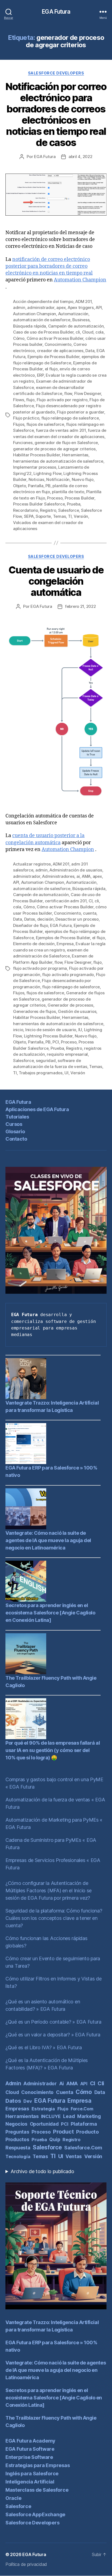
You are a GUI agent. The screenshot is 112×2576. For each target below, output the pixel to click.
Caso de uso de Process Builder (43, 332)
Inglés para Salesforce (32, 2474)
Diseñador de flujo (30, 925)
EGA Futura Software (30, 2449)
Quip (55, 2139)
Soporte (43, 516)
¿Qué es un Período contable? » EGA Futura (53, 2022)
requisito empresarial (67, 1054)
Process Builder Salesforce (39, 504)
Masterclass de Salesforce (37, 2490)
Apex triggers (81, 307)
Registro (48, 510)
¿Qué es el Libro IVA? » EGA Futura (44, 2047)
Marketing (89, 2116)
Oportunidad (44, 2124)
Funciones (23, 443)
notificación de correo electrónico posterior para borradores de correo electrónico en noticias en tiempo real (49, 266)
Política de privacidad (26, 2564)
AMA (86, 876)
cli (78, 332)
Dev (28, 2101)
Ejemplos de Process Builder (63, 938)
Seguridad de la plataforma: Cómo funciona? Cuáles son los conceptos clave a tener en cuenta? (54, 1918)
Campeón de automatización (76, 326)
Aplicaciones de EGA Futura (37, 1109)
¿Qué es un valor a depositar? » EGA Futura (53, 2035)
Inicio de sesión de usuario (51, 1030)
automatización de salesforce (42, 320)
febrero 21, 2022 (80, 606)
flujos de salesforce (45, 424)
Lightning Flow (47, 473)
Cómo (19, 338)
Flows (19, 400)
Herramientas (75, 455)
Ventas (74, 2156)
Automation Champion (80, 280)
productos (17, 2139)
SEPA (29, 516)
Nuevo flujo (83, 479)
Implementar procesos (35, 467)
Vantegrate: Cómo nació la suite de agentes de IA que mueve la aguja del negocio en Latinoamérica (48, 1540)
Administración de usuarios (76, 870)
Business (81, 320)
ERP (40, 375)
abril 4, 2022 (80, 157)
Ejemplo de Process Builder (53, 357)
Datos (30, 919)
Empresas (17, 2109)
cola (99, 332)
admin (19, 307)
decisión (45, 919)
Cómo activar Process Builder (55, 338)
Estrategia (43, 2109)
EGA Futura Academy (30, 2441)
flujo (30, 400)
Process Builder (80, 498)
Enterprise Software (29, 2457)
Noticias (36, 479)
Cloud (88, 332)
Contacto (16, 1139)
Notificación (58, 479)
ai (78, 876)
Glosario (15, 1131)
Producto (88, 2132)
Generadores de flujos (35, 1011)
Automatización (73, 314)
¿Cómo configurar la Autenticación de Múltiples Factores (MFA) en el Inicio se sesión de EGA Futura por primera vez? (49, 1891)
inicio (18, 1030)
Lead (69, 2116)
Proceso (55, 498)
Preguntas (17, 2132)
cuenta (90, 913)
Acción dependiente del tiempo (43, 301)
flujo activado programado (68, 975)
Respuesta (18, 2148)
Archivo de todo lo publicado (42, 2171)
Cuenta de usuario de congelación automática (56, 581)
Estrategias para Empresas (38, 2465)
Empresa (65, 944)
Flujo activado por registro (62, 400)
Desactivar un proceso (77, 919)
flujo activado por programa (40, 968)
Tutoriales (17, 1117)
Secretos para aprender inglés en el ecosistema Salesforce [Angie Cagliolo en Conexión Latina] (50, 1613)
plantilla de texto (68, 492)
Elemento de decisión (34, 944)
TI (70, 516)
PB (48, 486)
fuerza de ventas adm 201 (61, 430)
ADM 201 (83, 301)
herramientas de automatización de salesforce (58, 461)
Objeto (19, 486)
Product (63, 2132)
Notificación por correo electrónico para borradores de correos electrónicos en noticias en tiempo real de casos (56, 114)
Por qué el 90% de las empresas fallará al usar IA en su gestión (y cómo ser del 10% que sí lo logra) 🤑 (53, 1750)
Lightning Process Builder (48, 1036)
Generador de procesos (70, 1005)
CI (91, 901)
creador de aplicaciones (60, 351)
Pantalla (36, 486)
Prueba (74, 504)
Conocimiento (58, 344)
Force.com (82, 2109)
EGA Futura (56, 12)
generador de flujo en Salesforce (66, 443)
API (99, 307)
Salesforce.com (83, 2148)
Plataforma (84, 2124)
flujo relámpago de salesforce (70, 418)
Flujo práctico (26, 418)
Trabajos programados (41, 1073)
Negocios (16, 2124)
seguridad (46, 1061)
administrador (41, 307)
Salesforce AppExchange (35, 2514)
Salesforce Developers (56, 73)
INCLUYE (51, 2116)
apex (61, 307)
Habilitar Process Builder (37, 455)
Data (90, 351)
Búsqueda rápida (29, 326)
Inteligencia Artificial (30, 2482)
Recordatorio (26, 510)
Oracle (13, 2498)
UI (66, 1073)
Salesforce (69, 510)
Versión (81, 516)
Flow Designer (88, 393)
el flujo (51, 369)
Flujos (19, 424)
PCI (56, 1042)
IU (80, 1030)
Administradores (58, 876)
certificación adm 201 (66, 901)
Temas (60, 516)
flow (68, 393)
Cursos (14, 1124)
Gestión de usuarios (77, 1011)
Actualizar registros (32, 864)
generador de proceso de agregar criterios (54, 449)
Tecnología (18, 2156)
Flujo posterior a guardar (80, 412)
